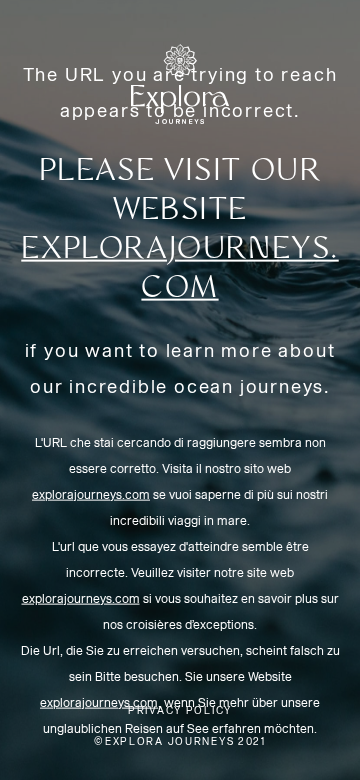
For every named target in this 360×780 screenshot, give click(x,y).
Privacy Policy (180, 711)
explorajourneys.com (91, 494)
